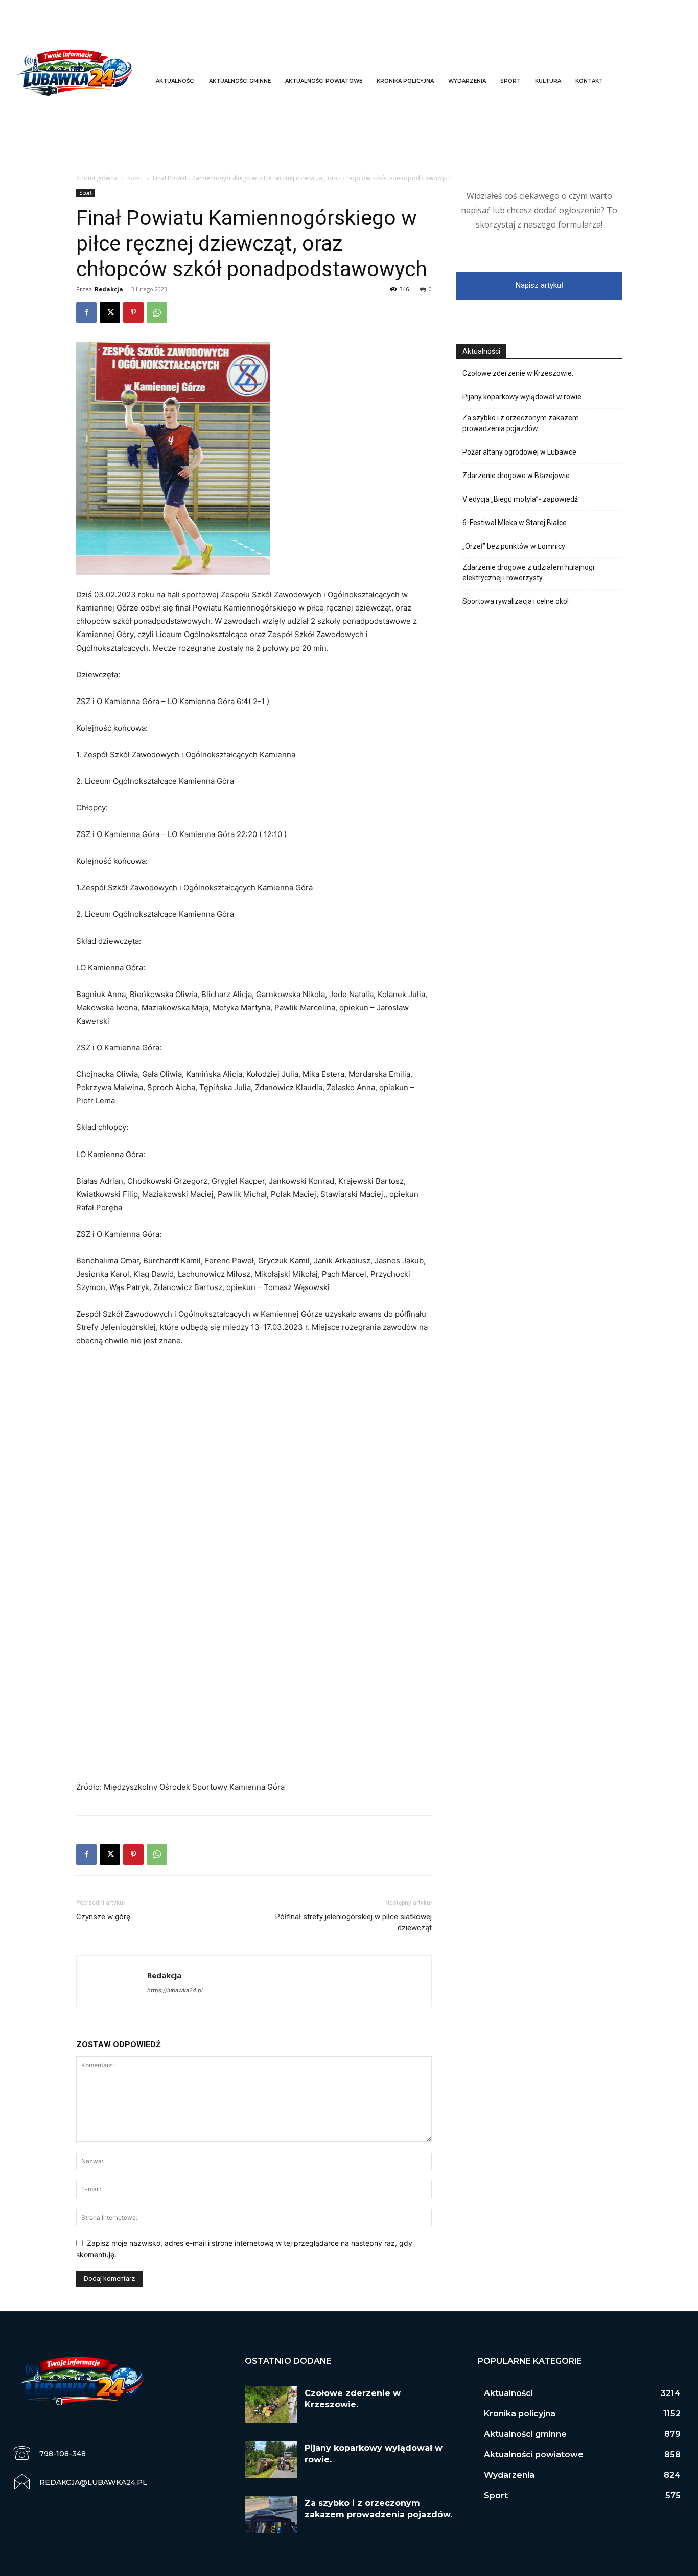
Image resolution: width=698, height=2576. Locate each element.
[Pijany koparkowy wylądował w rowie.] (271, 2459)
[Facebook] (86, 312)
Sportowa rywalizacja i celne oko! (516, 601)
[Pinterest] (133, 312)
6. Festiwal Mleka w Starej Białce (515, 523)
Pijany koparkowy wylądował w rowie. (523, 397)
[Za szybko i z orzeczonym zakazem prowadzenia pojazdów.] (271, 2514)
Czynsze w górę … (107, 1917)
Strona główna (97, 178)
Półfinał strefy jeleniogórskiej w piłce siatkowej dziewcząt (354, 1922)
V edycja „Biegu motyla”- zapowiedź (520, 499)
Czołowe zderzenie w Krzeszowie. (518, 373)
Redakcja (109, 289)
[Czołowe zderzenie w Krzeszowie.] (271, 2404)
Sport (135, 178)
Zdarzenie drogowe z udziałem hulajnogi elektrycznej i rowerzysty (528, 572)
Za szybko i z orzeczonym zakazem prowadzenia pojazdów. (521, 423)
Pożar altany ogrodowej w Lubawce (519, 452)
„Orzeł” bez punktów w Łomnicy (514, 546)
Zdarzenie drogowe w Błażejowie (516, 476)
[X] (110, 312)
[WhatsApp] (157, 312)
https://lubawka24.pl (175, 1990)
